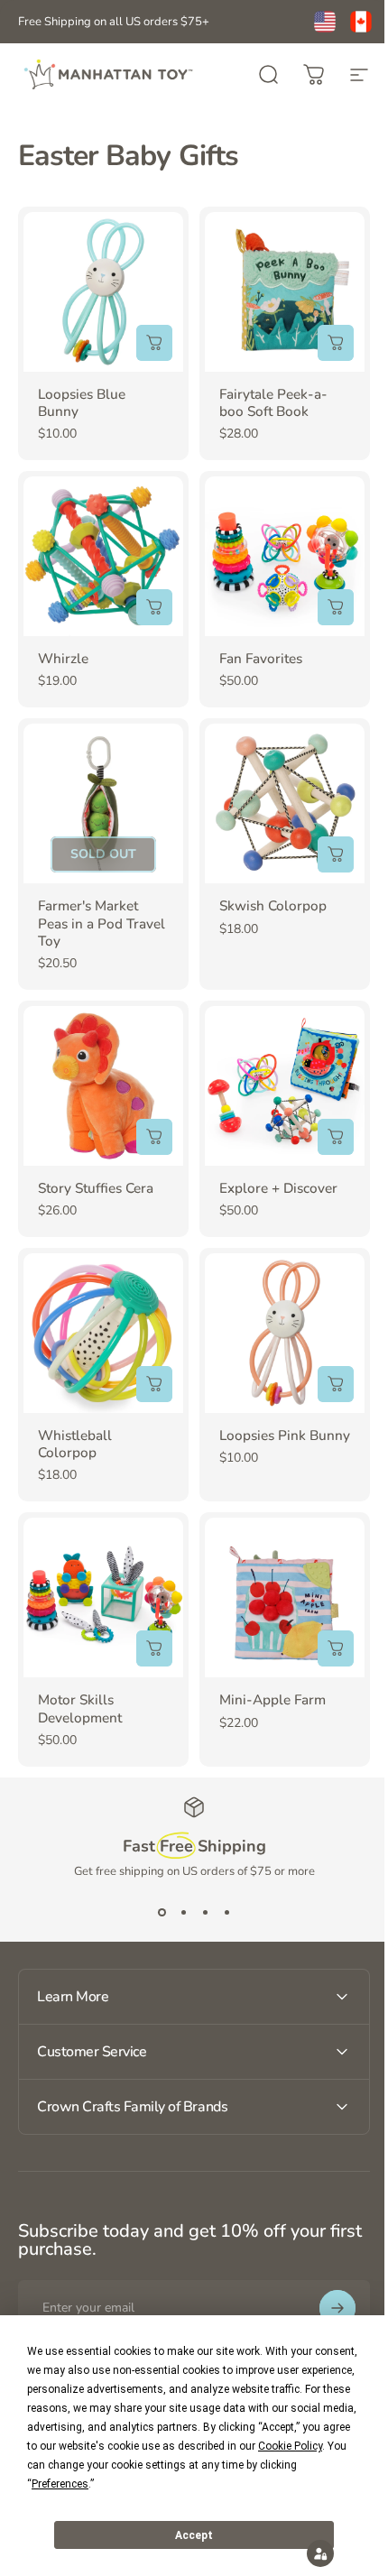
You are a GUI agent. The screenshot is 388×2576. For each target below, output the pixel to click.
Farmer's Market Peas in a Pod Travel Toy (102, 923)
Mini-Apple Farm (273, 1700)
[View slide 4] (226, 1912)
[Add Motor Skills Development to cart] (154, 1648)
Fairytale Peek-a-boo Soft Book (273, 403)
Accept (194, 2535)
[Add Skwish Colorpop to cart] (336, 854)
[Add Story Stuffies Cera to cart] (154, 1137)
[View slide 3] (205, 1912)
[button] (307, 2553)
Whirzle (63, 659)
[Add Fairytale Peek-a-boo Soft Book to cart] (336, 343)
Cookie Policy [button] (290, 2446)
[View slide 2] (183, 1912)
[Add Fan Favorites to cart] (336, 607)
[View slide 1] (162, 1912)
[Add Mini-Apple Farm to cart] (336, 1648)
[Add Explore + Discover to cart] (336, 1137)
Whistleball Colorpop (75, 1444)
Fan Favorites (261, 659)
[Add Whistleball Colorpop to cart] (154, 1384)
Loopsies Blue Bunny (82, 403)
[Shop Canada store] (361, 22)
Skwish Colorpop (273, 906)
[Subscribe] (324, 2267)
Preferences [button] (60, 2484)
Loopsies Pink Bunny (285, 1436)
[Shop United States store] (325, 22)
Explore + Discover (278, 1188)
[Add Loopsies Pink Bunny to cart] (336, 1384)
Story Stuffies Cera (96, 1188)
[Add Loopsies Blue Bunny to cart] (154, 343)
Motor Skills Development (80, 1708)
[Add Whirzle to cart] (154, 607)
